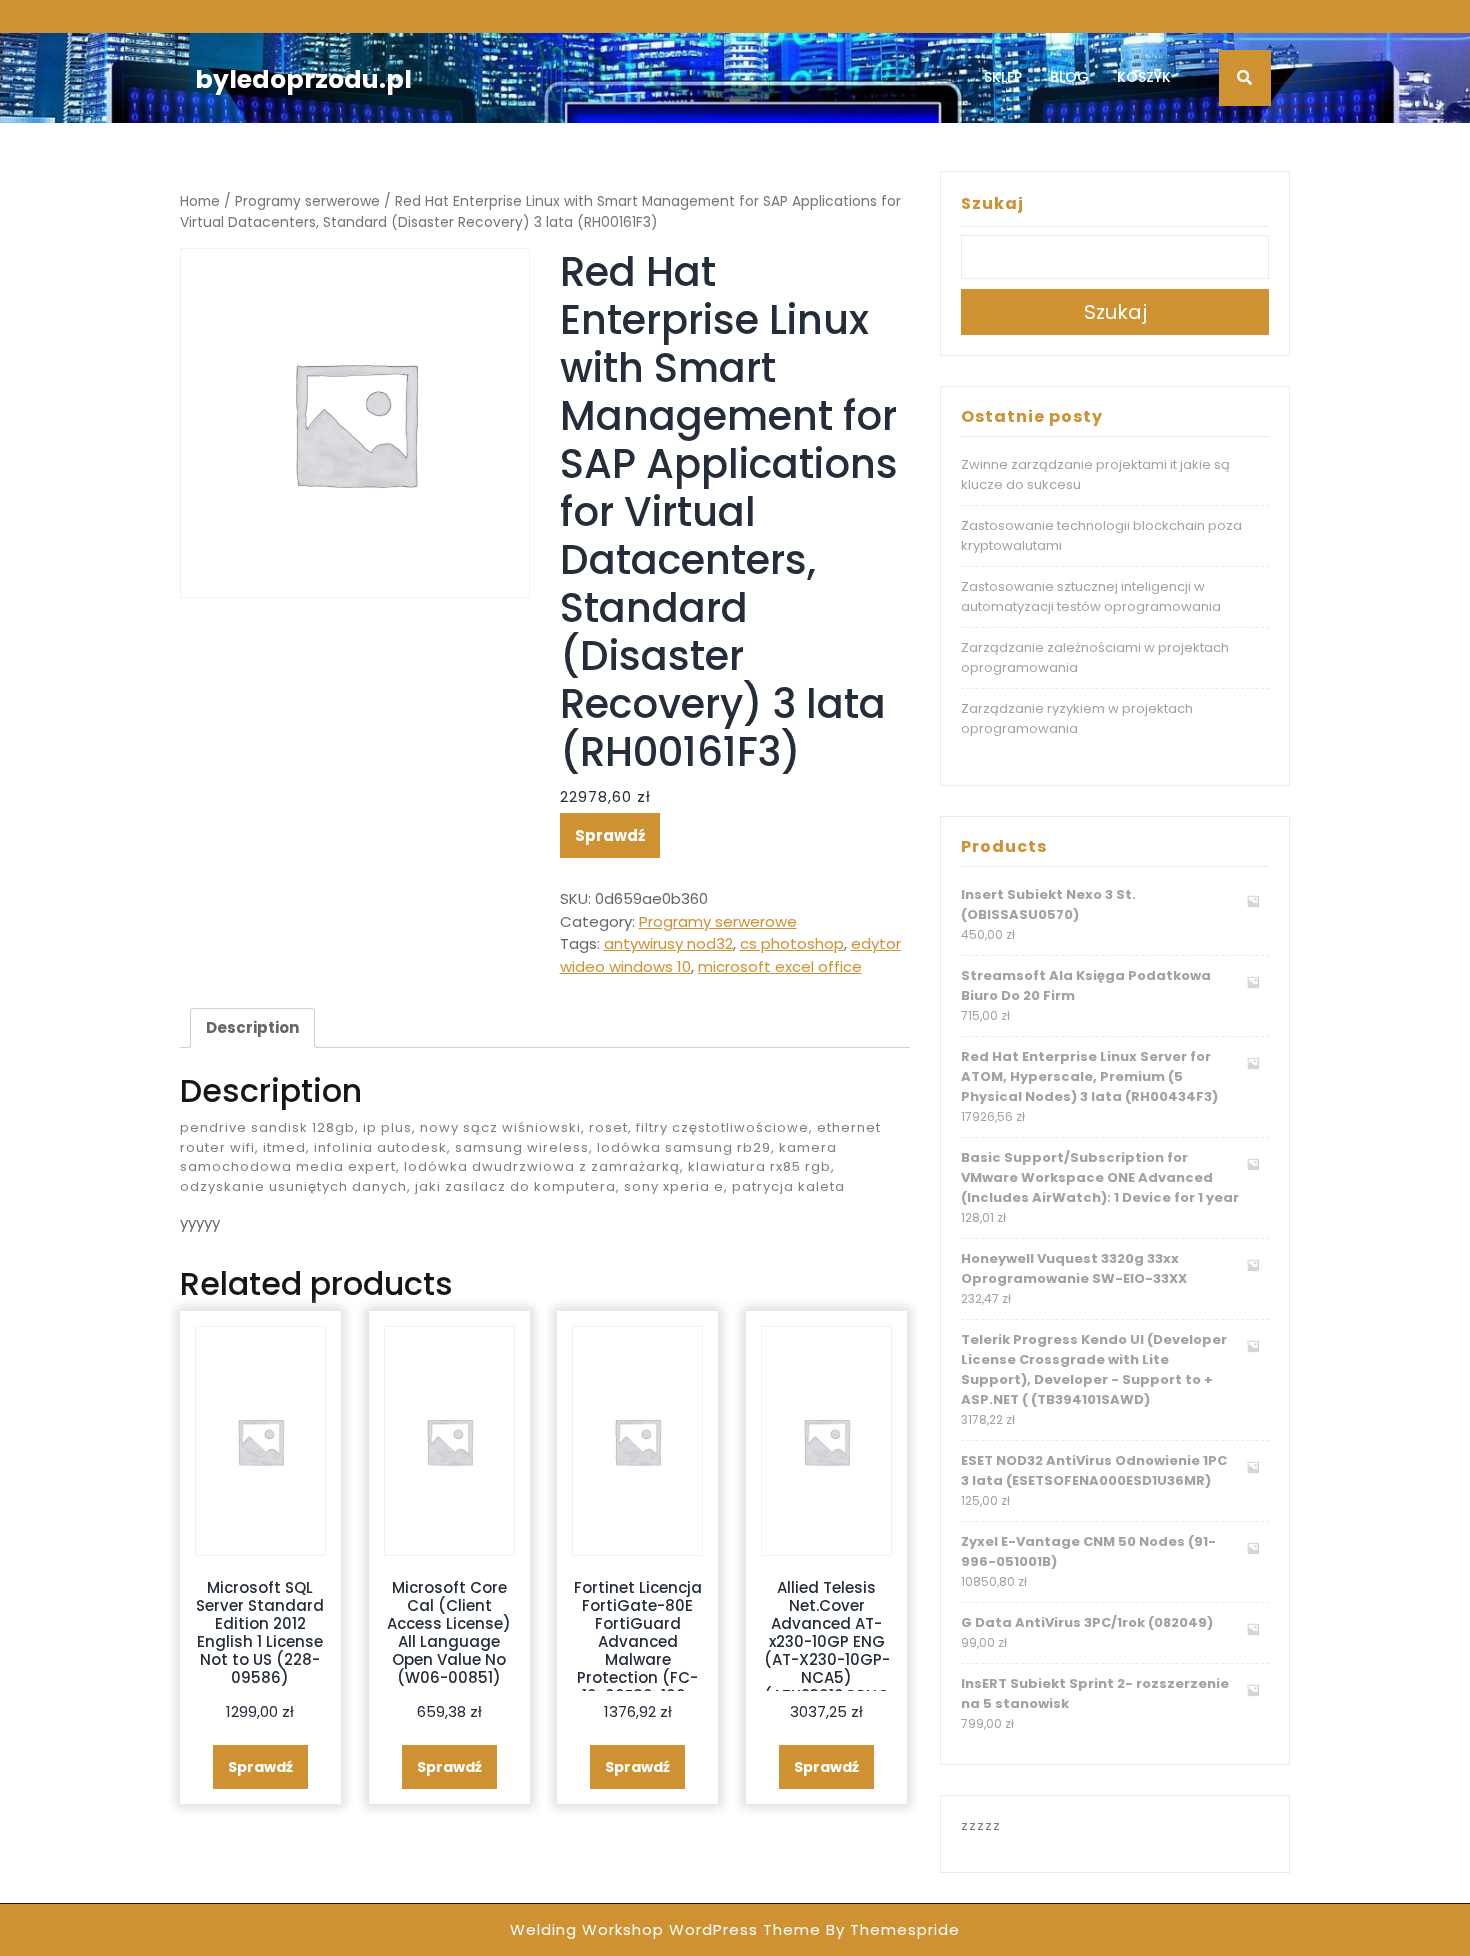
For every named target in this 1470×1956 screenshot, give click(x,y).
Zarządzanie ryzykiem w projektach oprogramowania (1077, 718)
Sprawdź (610, 835)
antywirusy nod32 (668, 943)
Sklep (1003, 77)
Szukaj (992, 203)
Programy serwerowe (307, 201)
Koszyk (1144, 77)
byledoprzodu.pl (303, 79)
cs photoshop (792, 943)
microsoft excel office (780, 966)
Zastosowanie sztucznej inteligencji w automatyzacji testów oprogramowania (1091, 596)
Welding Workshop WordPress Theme (665, 1929)
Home (200, 201)
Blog (1069, 77)
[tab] (252, 1028)
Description (252, 1027)
